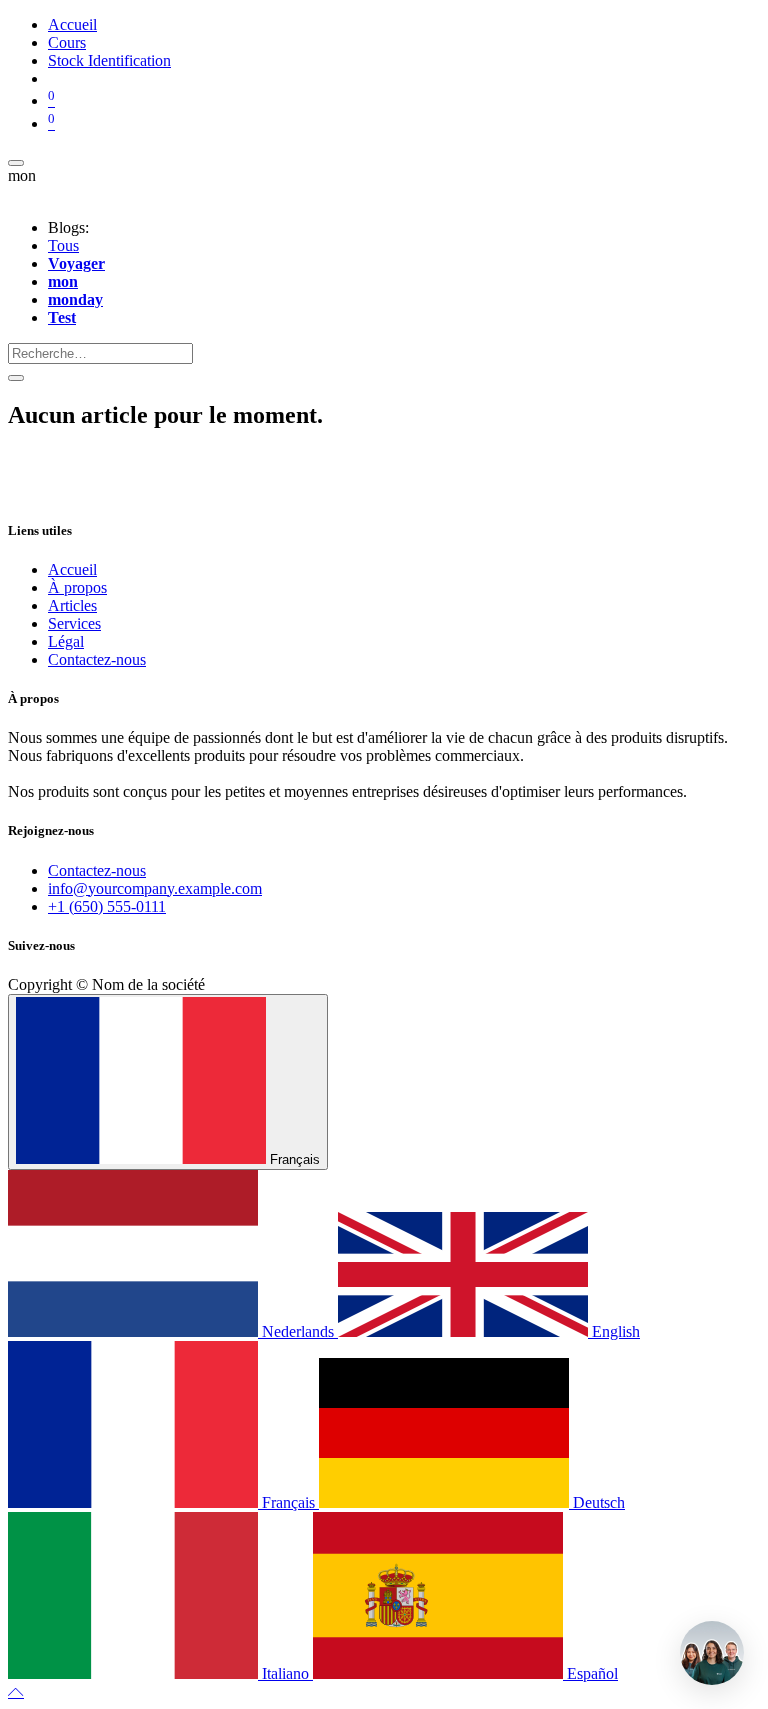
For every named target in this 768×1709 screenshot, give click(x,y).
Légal (66, 641)
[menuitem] (72, 24)
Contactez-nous (97, 659)
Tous (63, 245)
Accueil (72, 569)
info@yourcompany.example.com (155, 888)
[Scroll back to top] (16, 1691)
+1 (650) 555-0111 (107, 906)
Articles (72, 605)
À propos (77, 587)
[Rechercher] (16, 378)
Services (74, 623)
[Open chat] (712, 1653)
